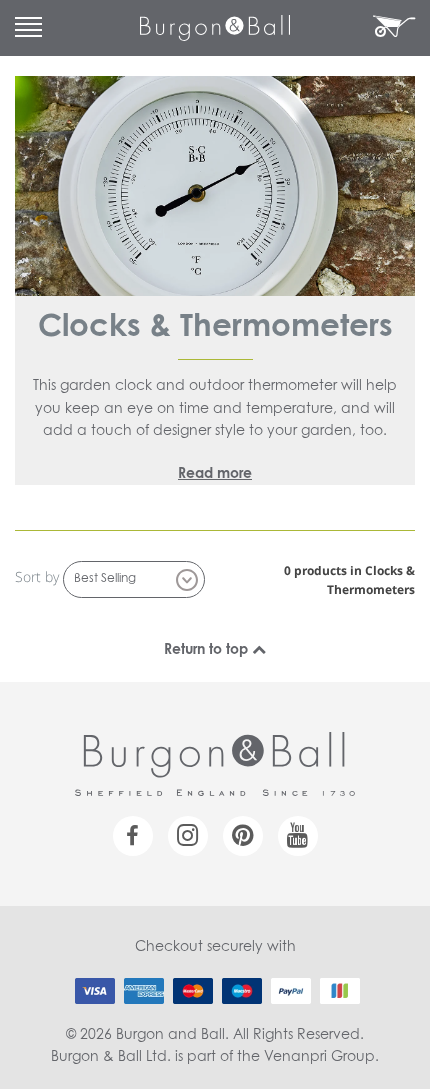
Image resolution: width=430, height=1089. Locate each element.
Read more (215, 474)
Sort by (37, 576)
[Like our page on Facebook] (133, 836)
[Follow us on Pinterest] (243, 836)
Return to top (208, 650)
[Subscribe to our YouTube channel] (298, 836)
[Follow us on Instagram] (188, 836)
